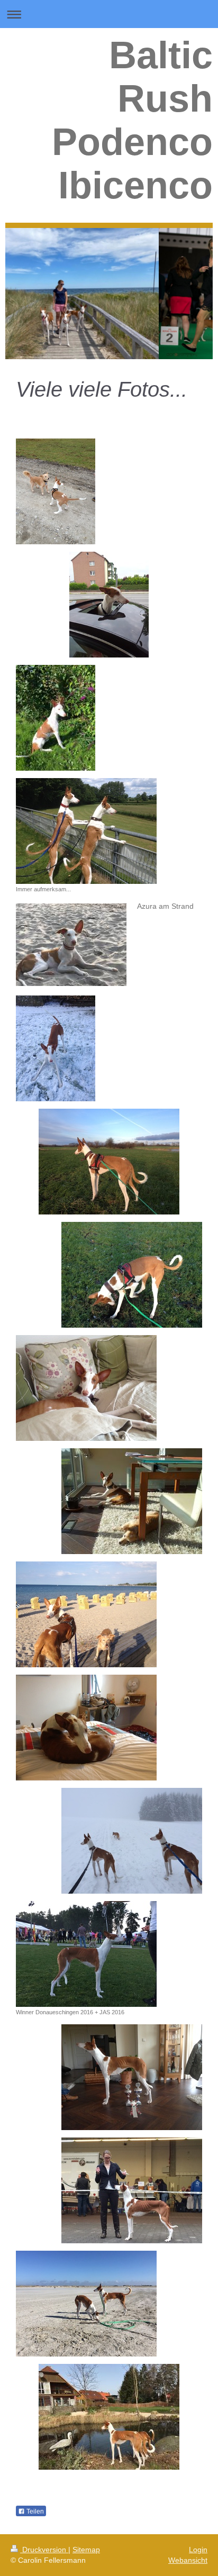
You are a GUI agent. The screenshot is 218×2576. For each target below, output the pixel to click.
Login (198, 2550)
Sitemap (86, 2550)
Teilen (34, 2511)
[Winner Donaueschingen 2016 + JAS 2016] (86, 1954)
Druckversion (44, 2550)
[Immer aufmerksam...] (86, 831)
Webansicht (188, 2560)
